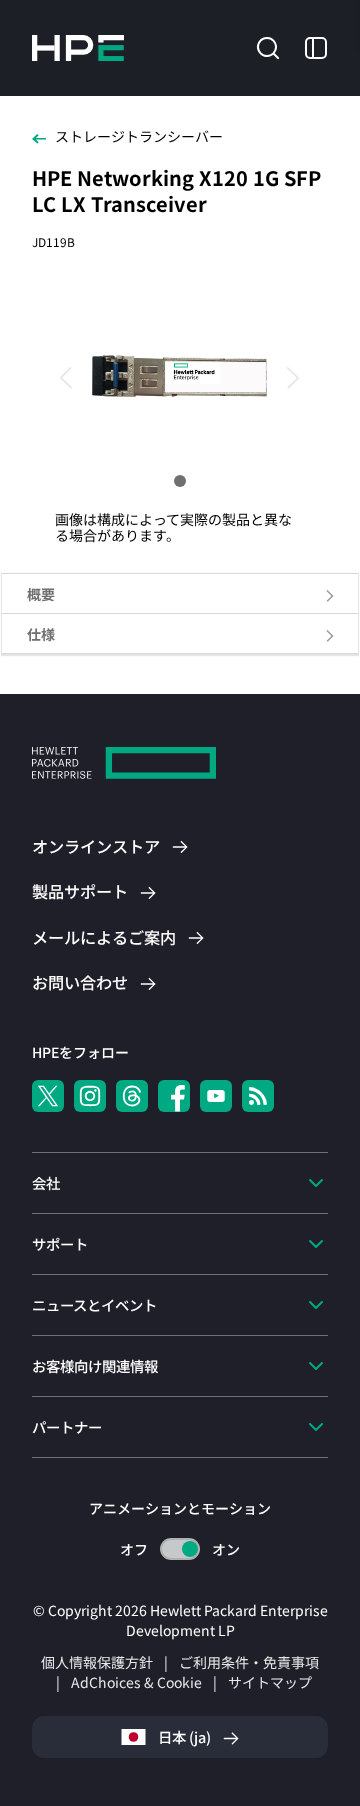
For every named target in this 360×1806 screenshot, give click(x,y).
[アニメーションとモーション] (180, 1549)
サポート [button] (60, 1243)
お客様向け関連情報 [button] (95, 1365)
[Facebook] (174, 1096)
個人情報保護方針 (97, 1662)
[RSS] (258, 1096)
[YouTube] (216, 1096)
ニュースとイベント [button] (94, 1304)
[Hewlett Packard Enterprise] (78, 48)
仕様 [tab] (41, 634)
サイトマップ (270, 1682)
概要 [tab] (41, 594)
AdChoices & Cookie (136, 1682)
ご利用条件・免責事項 (249, 1662)
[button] (268, 46)
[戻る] (75, 376)
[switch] (180, 1549)
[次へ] (285, 376)
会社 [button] (46, 1182)
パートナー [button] (67, 1426)
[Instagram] (90, 1096)
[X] (48, 1096)
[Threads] (132, 1096)
